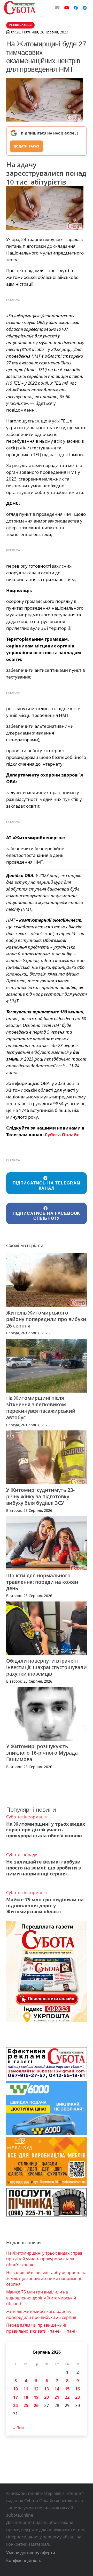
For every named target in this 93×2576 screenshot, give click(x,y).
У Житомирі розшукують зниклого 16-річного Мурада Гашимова (42, 1753)
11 (26, 2389)
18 (26, 2397)
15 (67, 2389)
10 (16, 2389)
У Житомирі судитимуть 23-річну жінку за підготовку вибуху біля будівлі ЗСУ (40, 1496)
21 (57, 2397)
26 (36, 2405)
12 (36, 2389)
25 (26, 2405)
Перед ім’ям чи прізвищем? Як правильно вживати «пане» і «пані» (42, 2328)
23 (78, 2397)
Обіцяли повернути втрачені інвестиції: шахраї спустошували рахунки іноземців (47, 1667)
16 (78, 2389)
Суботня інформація (26, 1817)
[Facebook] (76, 8)
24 (16, 2405)
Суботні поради (22, 1855)
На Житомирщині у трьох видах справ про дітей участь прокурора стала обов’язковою (46, 1830)
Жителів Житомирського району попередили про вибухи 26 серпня (46, 1319)
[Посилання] (20, 8)
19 (36, 2397)
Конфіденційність (24, 2560)
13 (47, 2389)
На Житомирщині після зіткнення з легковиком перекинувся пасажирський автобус (41, 1408)
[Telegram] (85, 8)
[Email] (57, 8)
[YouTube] (67, 8)
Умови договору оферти (31, 2553)
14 (57, 2389)
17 (16, 2397)
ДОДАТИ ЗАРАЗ (26, 146)
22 (67, 2397)
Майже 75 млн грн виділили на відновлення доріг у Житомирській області (45, 1905)
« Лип (19, 2428)
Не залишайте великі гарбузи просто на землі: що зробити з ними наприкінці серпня (44, 1868)
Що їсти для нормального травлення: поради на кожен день (42, 1582)
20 (47, 2397)
